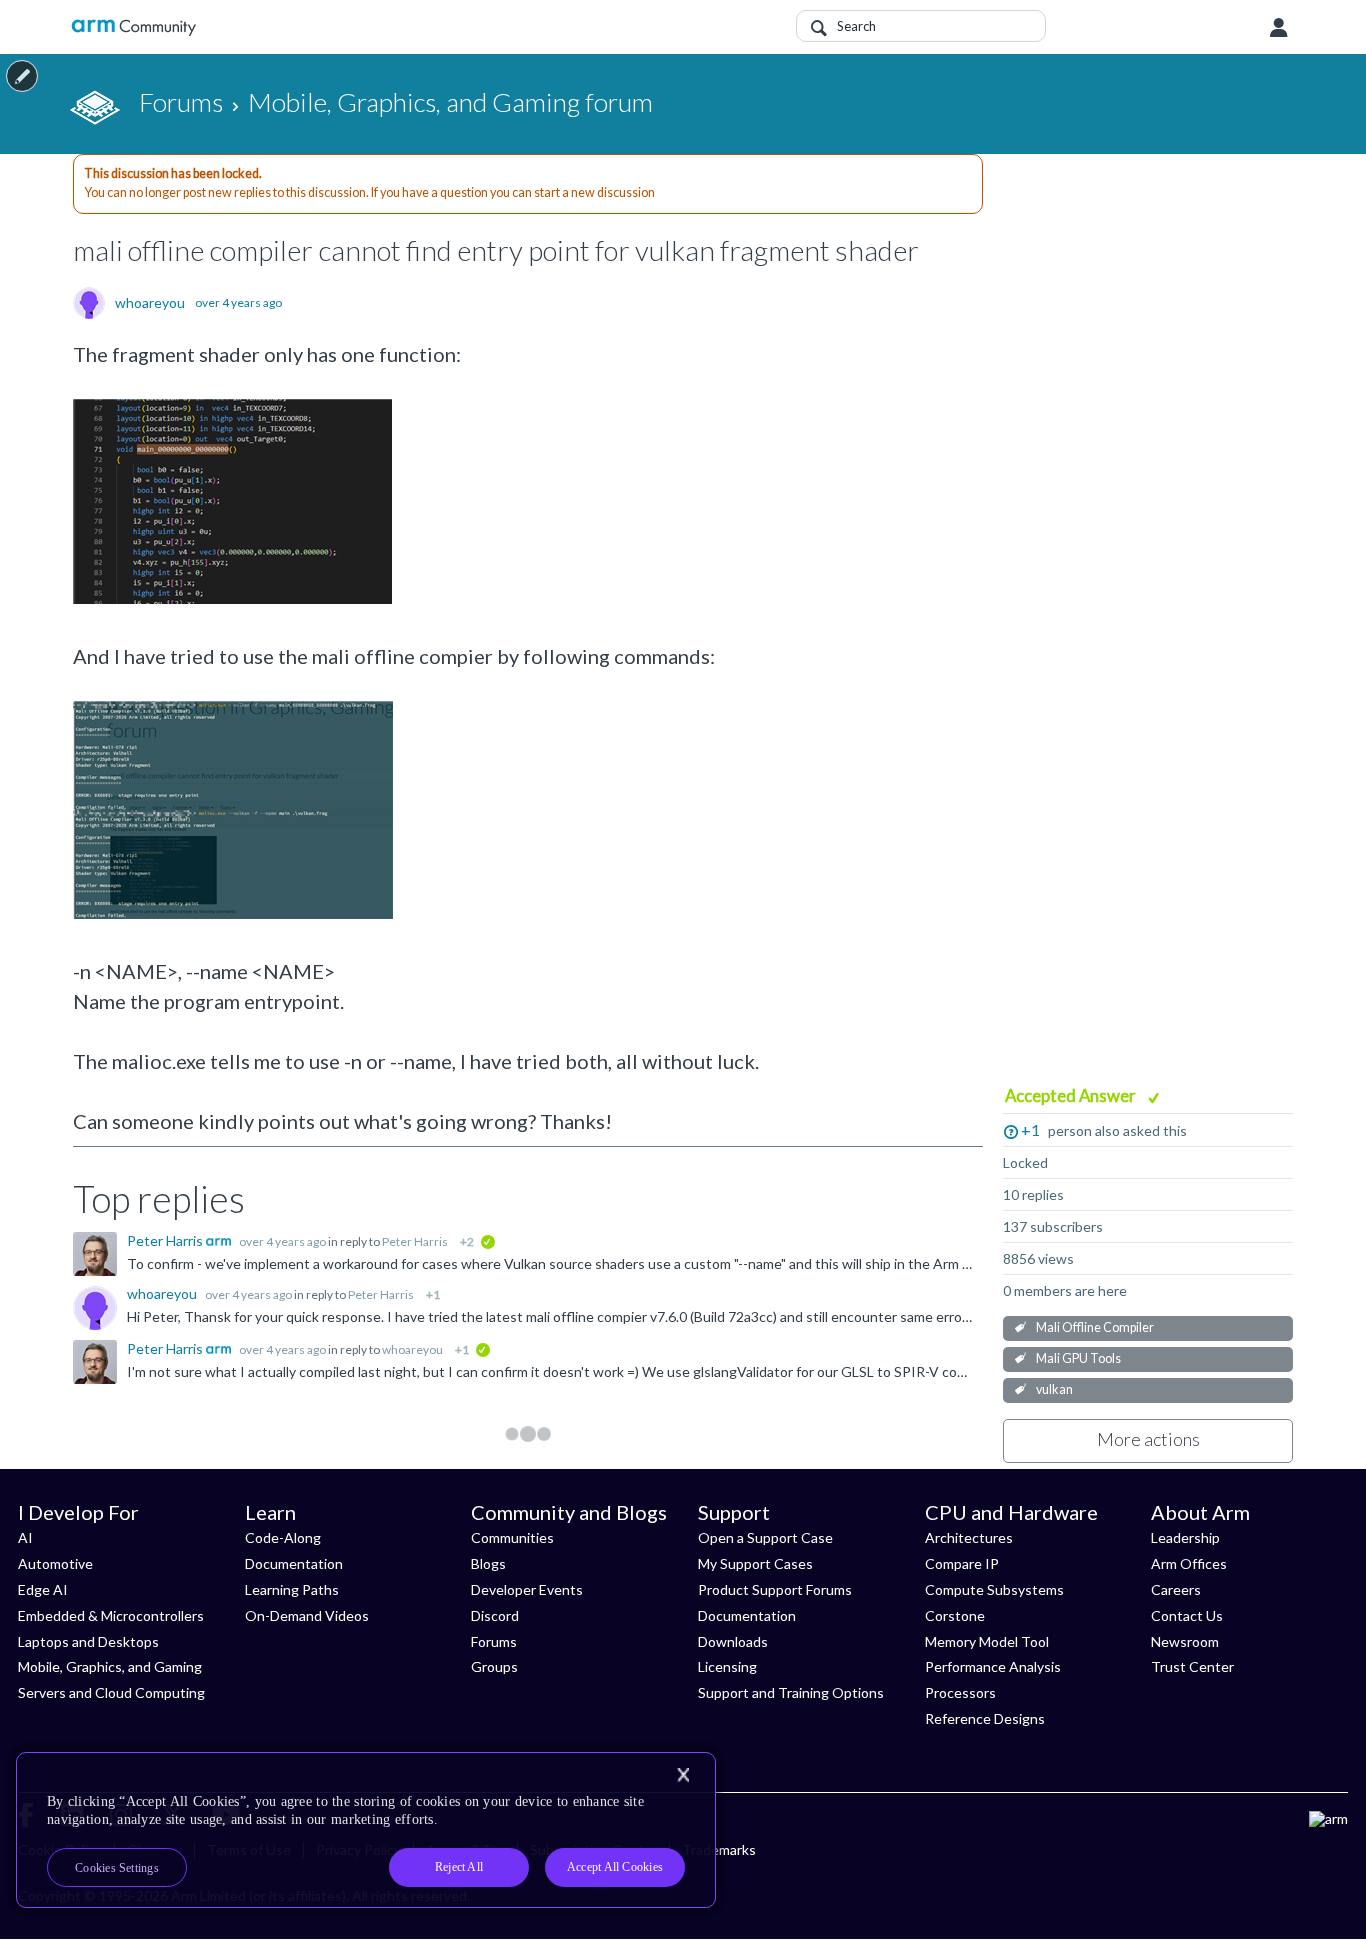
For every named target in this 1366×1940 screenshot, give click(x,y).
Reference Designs (985, 1718)
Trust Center (1192, 1666)
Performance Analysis (993, 1666)
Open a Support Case (765, 1537)
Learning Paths (292, 1589)
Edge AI (43, 1589)
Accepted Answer (1072, 1095)
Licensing (727, 1666)
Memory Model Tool (987, 1641)
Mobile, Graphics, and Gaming (110, 1666)
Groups (494, 1666)
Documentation (294, 1563)
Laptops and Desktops (88, 1641)
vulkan (1054, 1389)
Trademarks (719, 1849)
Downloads (733, 1641)
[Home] (133, 27)
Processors (960, 1692)
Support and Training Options (791, 1692)
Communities (512, 1537)
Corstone (955, 1615)
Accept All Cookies (615, 1867)
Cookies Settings (117, 1868)
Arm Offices (1189, 1563)
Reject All (459, 1867)
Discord (495, 1615)
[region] (366, 1830)
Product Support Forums (775, 1589)
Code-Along (283, 1537)
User (1279, 28)
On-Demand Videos (307, 1615)
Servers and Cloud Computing (111, 1692)
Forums (494, 1641)
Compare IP (962, 1563)
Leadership (1185, 1537)
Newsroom (1185, 1641)
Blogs (488, 1563)
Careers (1176, 1589)
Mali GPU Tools (1078, 1358)
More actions (1148, 1439)
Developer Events (527, 1589)
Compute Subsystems (994, 1589)
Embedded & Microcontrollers (111, 1615)
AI (25, 1537)
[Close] (683, 1775)
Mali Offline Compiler (1095, 1327)
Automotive (55, 1563)
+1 (1030, 1129)
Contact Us (1187, 1615)
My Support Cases (755, 1563)
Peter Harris (166, 1240)
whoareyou (150, 303)
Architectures (969, 1537)
